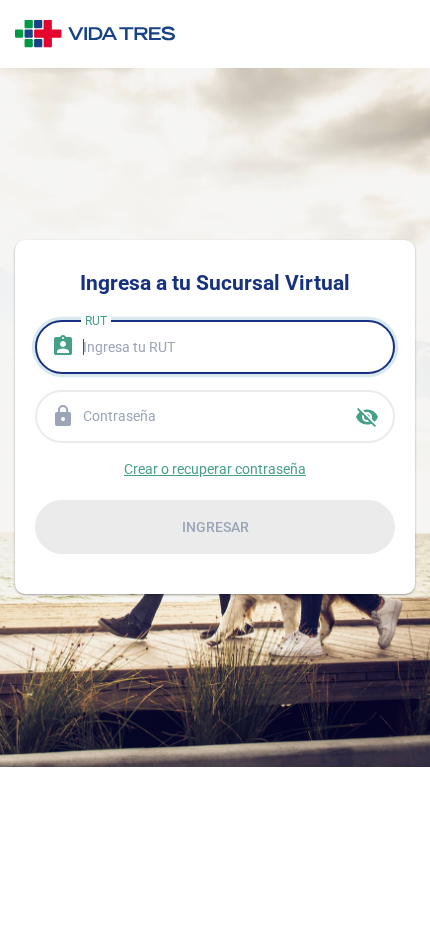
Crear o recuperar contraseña (215, 469)
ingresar (215, 527)
